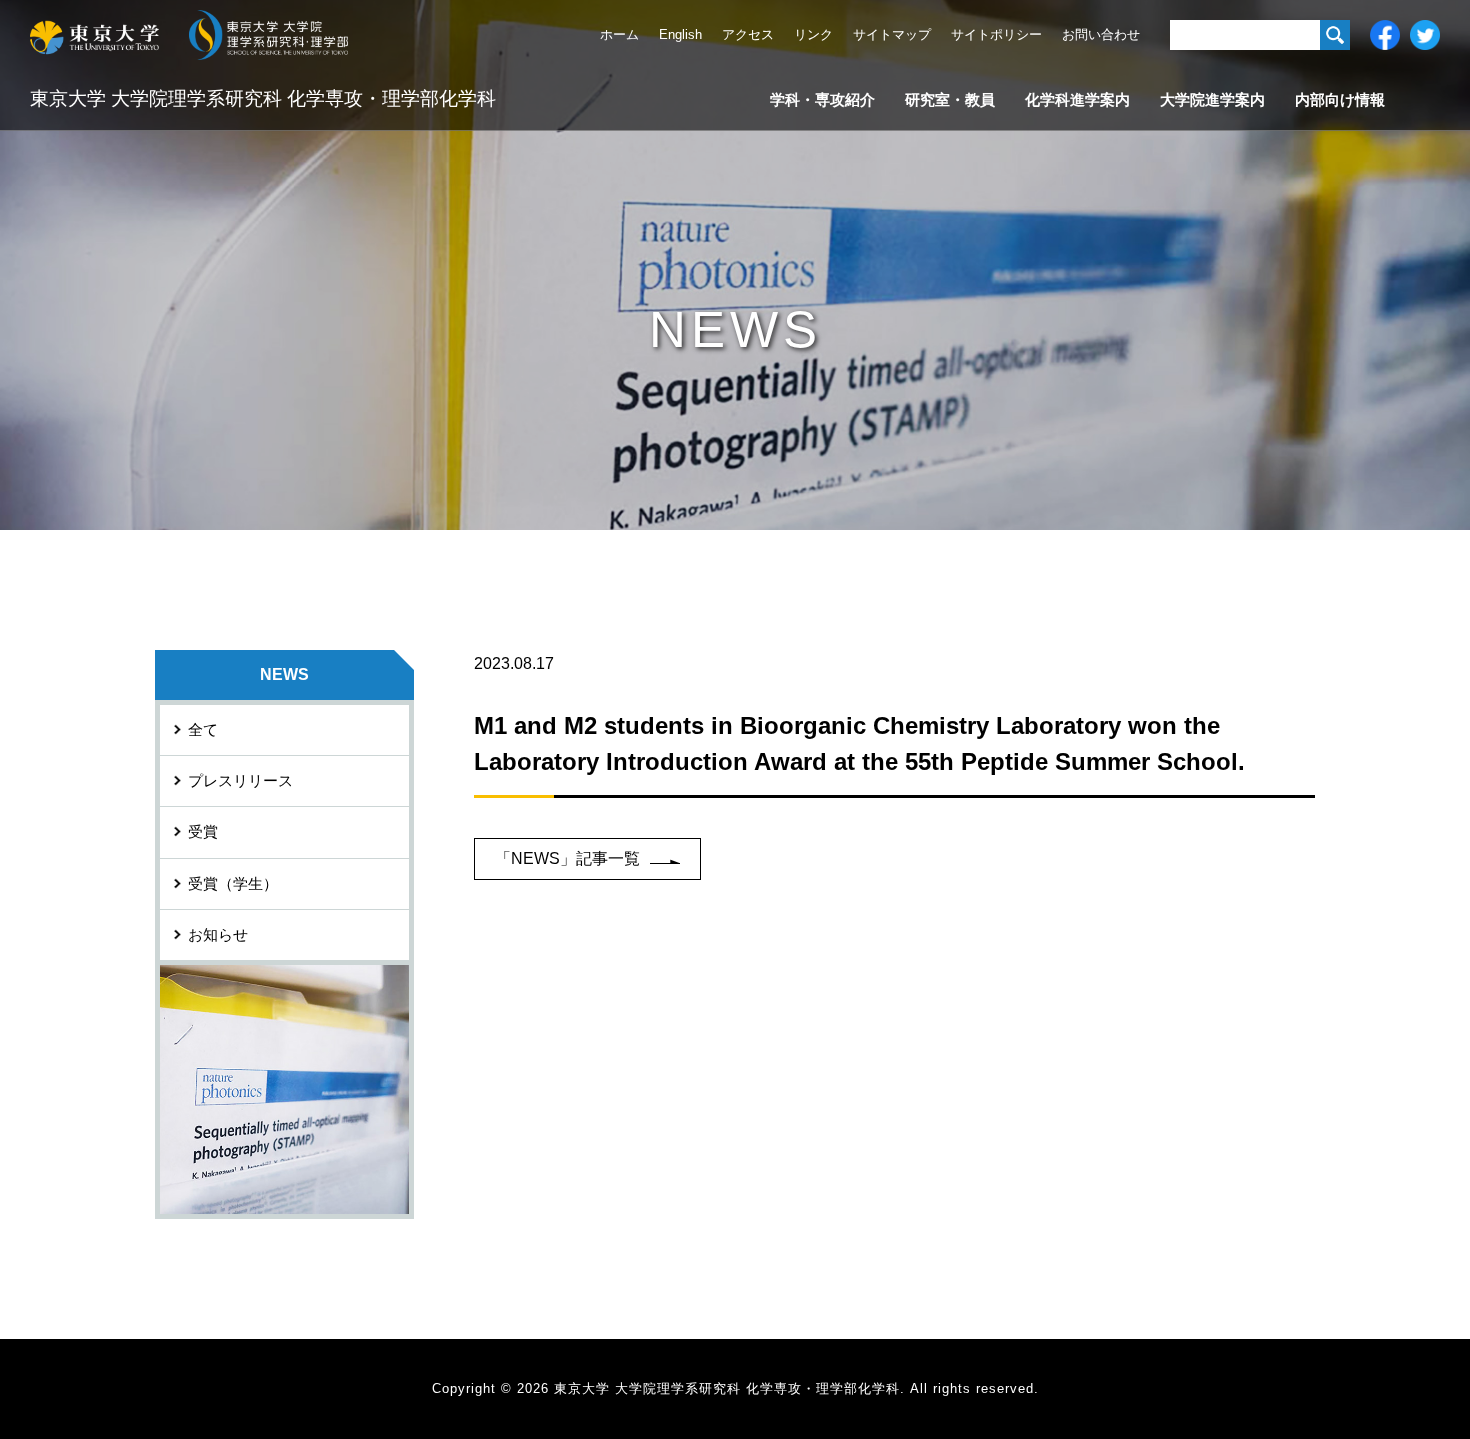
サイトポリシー (996, 34)
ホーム (619, 34)
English (680, 34)
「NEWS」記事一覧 (567, 858)
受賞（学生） (233, 884)
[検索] (1335, 35)
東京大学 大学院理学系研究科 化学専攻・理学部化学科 (263, 98)
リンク (813, 34)
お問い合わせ (1101, 34)
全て (203, 730)
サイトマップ (892, 34)
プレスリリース (240, 781)
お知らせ (218, 935)
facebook (1385, 35)
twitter (1425, 35)
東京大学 (94, 35)
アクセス (748, 34)
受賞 (203, 832)
